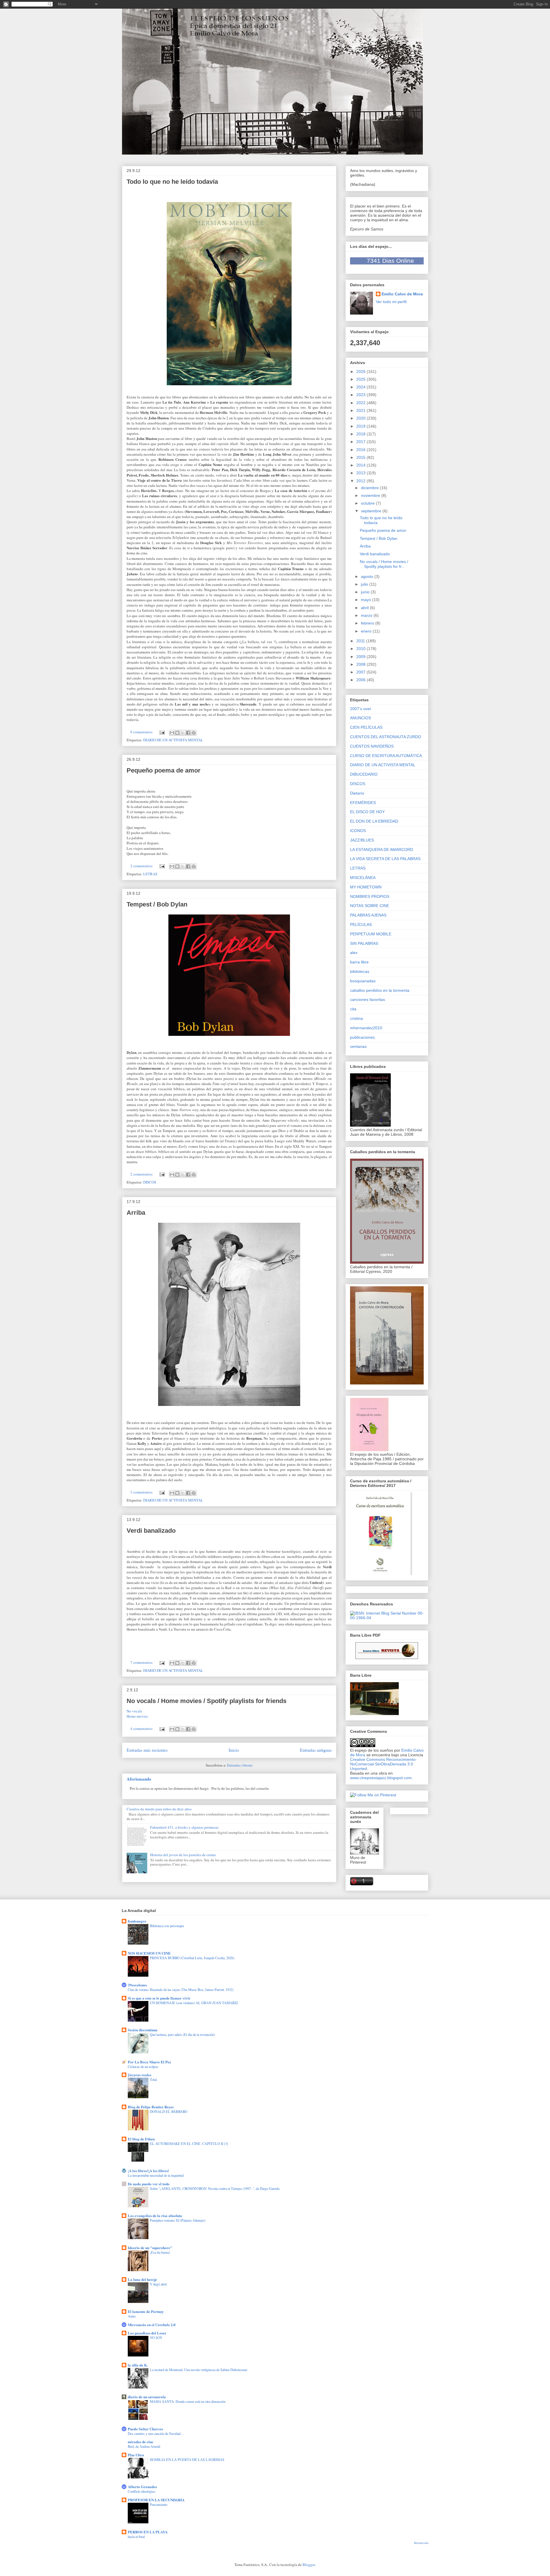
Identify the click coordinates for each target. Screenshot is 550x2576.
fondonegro (137, 1921)
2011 (361, 641)
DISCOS (150, 1182)
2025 (362, 379)
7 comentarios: (142, 1662)
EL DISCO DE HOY (367, 812)
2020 (362, 418)
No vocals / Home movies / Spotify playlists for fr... (384, 564)
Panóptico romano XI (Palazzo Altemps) (178, 2220)
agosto (368, 576)
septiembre (372, 511)
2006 (362, 680)
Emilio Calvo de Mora (402, 294)
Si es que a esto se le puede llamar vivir (159, 1998)
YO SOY (156, 2338)
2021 (362, 410)
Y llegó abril (158, 2284)
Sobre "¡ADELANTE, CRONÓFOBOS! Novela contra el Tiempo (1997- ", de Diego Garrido (215, 2188)
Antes (132, 2316)
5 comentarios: (142, 1492)
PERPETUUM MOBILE (371, 934)
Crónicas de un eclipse (143, 2067)
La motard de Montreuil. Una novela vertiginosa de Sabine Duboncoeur (199, 2370)
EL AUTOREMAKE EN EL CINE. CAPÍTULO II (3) (189, 2144)
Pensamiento (159, 2504)
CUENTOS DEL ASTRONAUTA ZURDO (386, 737)
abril (365, 608)
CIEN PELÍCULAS (366, 727)
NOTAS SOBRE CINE (370, 906)
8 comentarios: (142, 732)
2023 (362, 395)
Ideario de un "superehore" (150, 2248)
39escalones (137, 1985)
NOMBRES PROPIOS (370, 896)
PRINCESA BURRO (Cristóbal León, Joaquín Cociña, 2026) (192, 1958)
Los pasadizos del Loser (147, 2333)
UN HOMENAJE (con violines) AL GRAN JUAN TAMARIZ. (194, 2003)
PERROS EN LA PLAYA (148, 2532)
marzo (367, 615)
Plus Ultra (136, 2455)
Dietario (357, 793)
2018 (362, 434)
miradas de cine (141, 2442)
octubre (368, 503)
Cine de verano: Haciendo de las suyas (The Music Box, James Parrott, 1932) (181, 1990)
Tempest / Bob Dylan (157, 904)
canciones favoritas (368, 999)
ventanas (358, 1046)
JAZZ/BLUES (362, 840)
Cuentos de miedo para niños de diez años (159, 1809)
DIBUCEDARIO (364, 774)
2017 (362, 442)
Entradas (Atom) (240, 1765)
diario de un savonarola (147, 2397)
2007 (362, 672)
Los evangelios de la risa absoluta (155, 2216)
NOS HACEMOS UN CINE (149, 1953)
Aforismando (139, 1779)
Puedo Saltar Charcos (145, 2429)
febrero (368, 623)
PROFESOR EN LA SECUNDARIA (156, 2500)
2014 (362, 465)
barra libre (359, 962)
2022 (362, 403)
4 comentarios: (142, 1728)
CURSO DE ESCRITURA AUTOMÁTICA (386, 756)
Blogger (309, 2565)
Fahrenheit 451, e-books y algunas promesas (184, 1827)
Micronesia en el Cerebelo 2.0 (152, 2325)
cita (353, 1009)
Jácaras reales (140, 2075)
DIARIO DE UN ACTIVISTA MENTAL (173, 740)
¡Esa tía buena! (160, 2252)
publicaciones (362, 1037)
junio (366, 592)
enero (367, 631)
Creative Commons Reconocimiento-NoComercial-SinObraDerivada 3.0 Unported (383, 1764)
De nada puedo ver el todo (149, 2184)
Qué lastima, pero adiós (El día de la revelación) (182, 2034)
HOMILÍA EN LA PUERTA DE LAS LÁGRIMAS (187, 2460)
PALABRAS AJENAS (368, 915)
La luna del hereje (142, 2279)
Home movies (137, 1716)
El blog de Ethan (141, 2139)
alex (354, 953)
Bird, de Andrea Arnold (144, 2446)
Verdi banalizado (151, 1531)
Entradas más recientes (147, 1750)
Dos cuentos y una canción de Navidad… (156, 2433)
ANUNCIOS (361, 718)
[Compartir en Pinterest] (194, 733)
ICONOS (358, 831)
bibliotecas (360, 971)
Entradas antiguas (316, 1750)
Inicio (234, 1750)
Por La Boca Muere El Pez (149, 2062)
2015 (362, 457)
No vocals (135, 1711)
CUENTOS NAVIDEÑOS (372, 746)
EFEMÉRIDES (363, 803)
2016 (362, 450)
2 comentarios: (142, 866)
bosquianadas (363, 981)
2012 (362, 481)
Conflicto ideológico (142, 2491)
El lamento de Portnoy (146, 2311)
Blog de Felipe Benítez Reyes (151, 2107)
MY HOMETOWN (366, 887)
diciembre (370, 488)
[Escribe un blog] (177, 733)
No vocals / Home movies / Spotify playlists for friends (207, 1701)
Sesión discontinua (143, 2030)
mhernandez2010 (366, 1028)
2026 (362, 372)
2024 (362, 387)
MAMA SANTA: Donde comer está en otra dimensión (188, 2401)
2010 (362, 649)
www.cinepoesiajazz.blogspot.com (381, 1778)
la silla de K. (138, 2365)
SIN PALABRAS (364, 943)
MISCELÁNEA (363, 878)
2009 (362, 657)
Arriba (136, 1213)
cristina (356, 1018)
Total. (154, 2079)
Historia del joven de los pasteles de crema (183, 1855)
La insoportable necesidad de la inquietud (156, 2175)
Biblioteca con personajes (167, 1926)
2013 (362, 473)
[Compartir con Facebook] (188, 733)
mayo (367, 600)
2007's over (361, 709)
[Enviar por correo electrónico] (172, 733)
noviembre (371, 495)
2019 (362, 426)
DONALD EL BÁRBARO (169, 2111)
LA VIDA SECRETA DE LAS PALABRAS (385, 859)
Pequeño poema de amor (164, 770)
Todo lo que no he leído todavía (172, 182)
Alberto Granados (142, 2487)
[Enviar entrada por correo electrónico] (162, 732)
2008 (362, 664)
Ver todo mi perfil (391, 302)
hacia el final (136, 2537)
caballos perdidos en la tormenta (380, 990)
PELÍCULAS (361, 924)
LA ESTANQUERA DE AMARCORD (382, 850)
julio (365, 584)
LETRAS (150, 874)
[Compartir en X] (183, 733)
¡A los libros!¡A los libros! (148, 2171)
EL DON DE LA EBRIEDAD (374, 821)
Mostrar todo (421, 2543)
